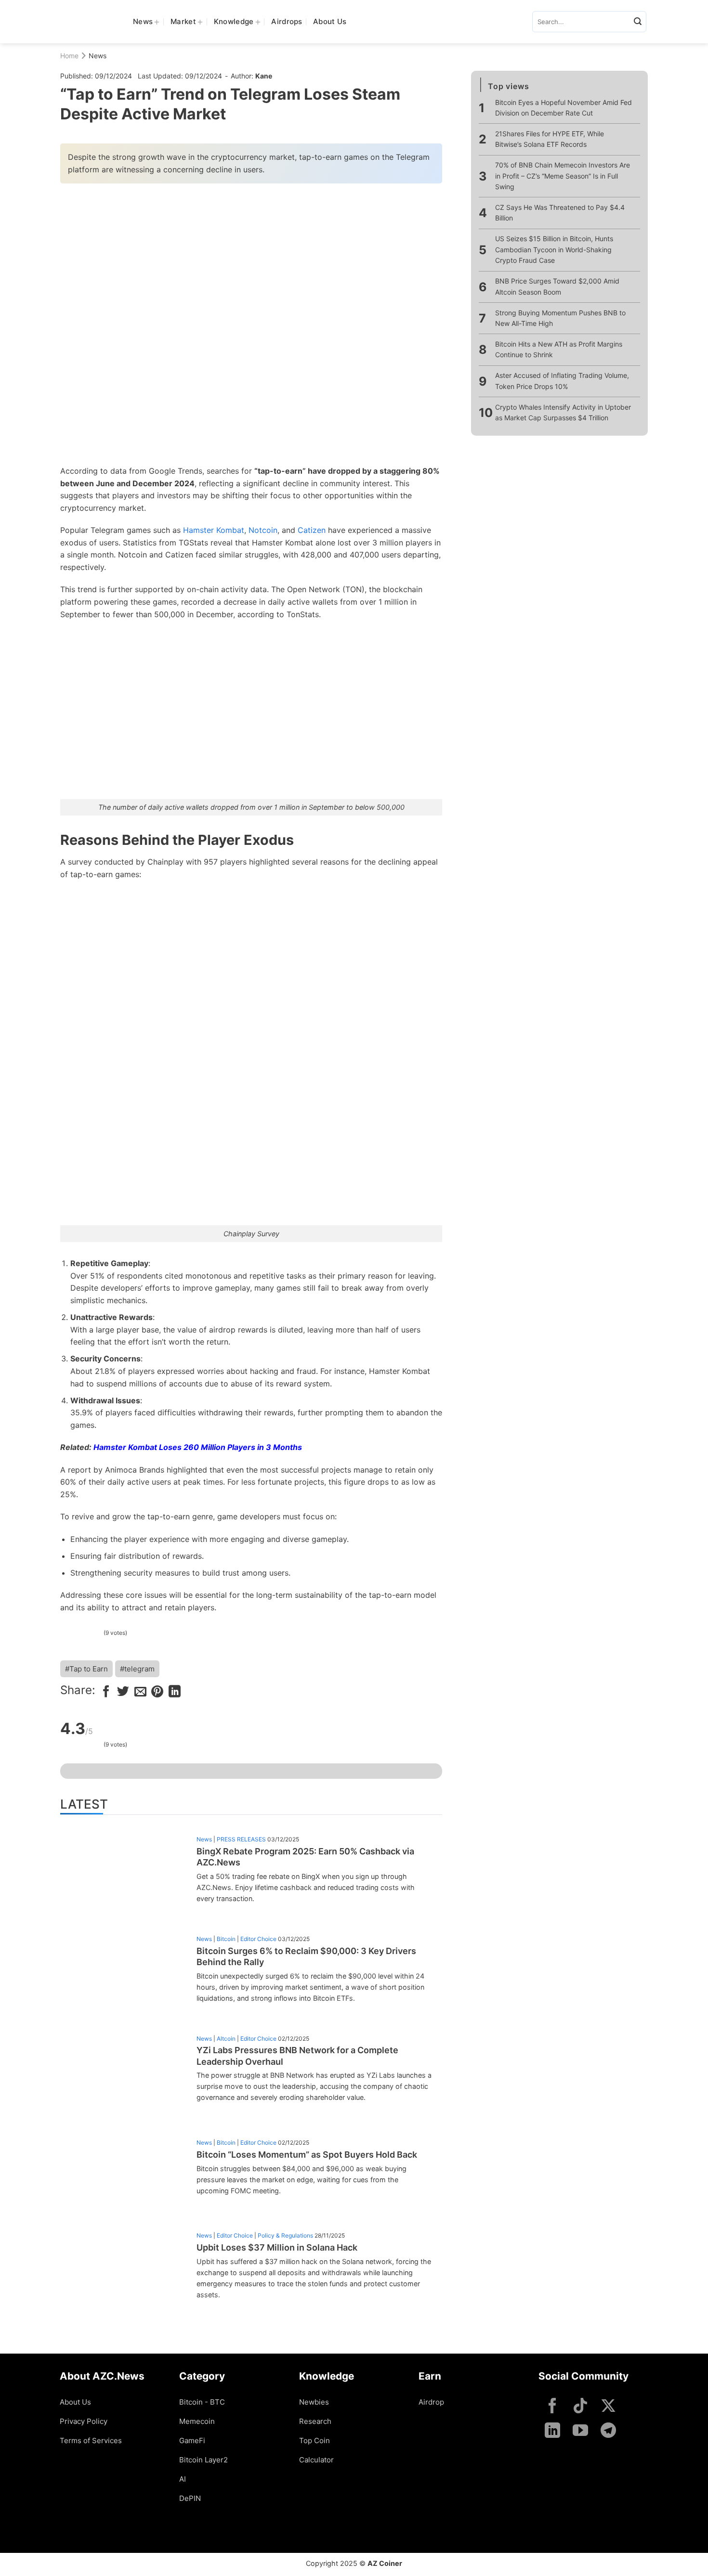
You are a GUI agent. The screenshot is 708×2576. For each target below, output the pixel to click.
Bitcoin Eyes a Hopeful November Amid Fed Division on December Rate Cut (564, 108)
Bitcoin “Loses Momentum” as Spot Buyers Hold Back (307, 2155)
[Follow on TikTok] (580, 2407)
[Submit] (638, 22)
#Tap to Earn (86, 1669)
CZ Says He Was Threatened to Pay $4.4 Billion (560, 213)
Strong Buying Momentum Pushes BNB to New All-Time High (560, 318)
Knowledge (234, 21)
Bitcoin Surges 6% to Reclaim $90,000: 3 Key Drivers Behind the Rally (306, 1956)
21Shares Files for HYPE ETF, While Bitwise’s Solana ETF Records (550, 139)
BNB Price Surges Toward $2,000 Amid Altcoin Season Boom (557, 286)
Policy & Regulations (285, 2235)
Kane (264, 76)
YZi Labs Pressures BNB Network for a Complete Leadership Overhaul (297, 2056)
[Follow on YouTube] (580, 2431)
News (143, 21)
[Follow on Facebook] (552, 2407)
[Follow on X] (608, 2407)
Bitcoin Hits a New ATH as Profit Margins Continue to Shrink (559, 349)
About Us (330, 21)
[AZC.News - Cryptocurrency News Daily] (89, 22)
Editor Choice (258, 1939)
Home (69, 56)
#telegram (137, 1669)
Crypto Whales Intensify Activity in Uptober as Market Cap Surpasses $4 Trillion (563, 412)
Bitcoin (226, 1939)
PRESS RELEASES (241, 1839)
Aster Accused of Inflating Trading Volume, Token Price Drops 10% (562, 381)
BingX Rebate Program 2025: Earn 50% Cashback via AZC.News (305, 1857)
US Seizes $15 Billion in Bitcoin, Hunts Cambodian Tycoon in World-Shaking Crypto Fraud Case (554, 250)
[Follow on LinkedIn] (552, 2431)
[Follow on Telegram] (608, 2431)
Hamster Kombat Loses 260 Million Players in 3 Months (198, 1447)
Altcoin (226, 2039)
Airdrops (287, 21)
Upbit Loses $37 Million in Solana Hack (277, 2247)
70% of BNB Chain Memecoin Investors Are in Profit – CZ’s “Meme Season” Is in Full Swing (563, 176)
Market (183, 21)
